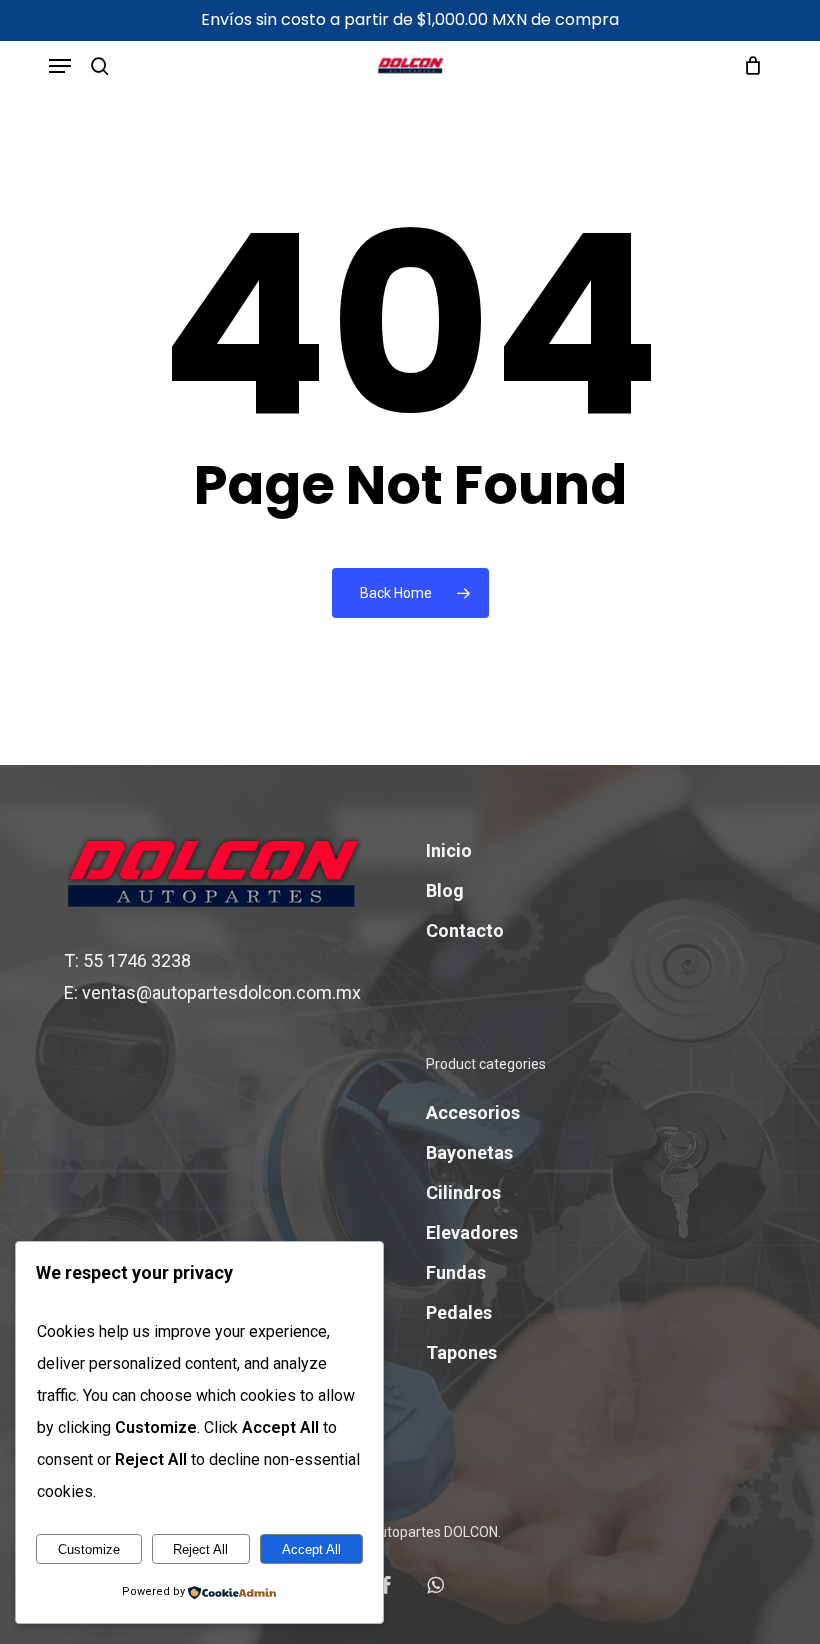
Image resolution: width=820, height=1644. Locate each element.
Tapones (461, 1352)
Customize (89, 1549)
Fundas (456, 1272)
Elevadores (472, 1232)
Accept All (311, 1549)
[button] (60, 66)
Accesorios (473, 1112)
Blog (445, 890)
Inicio (449, 850)
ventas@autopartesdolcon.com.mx (221, 992)
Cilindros (463, 1192)
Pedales (459, 1312)
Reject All (200, 1549)
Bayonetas (469, 1152)
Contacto (465, 930)
